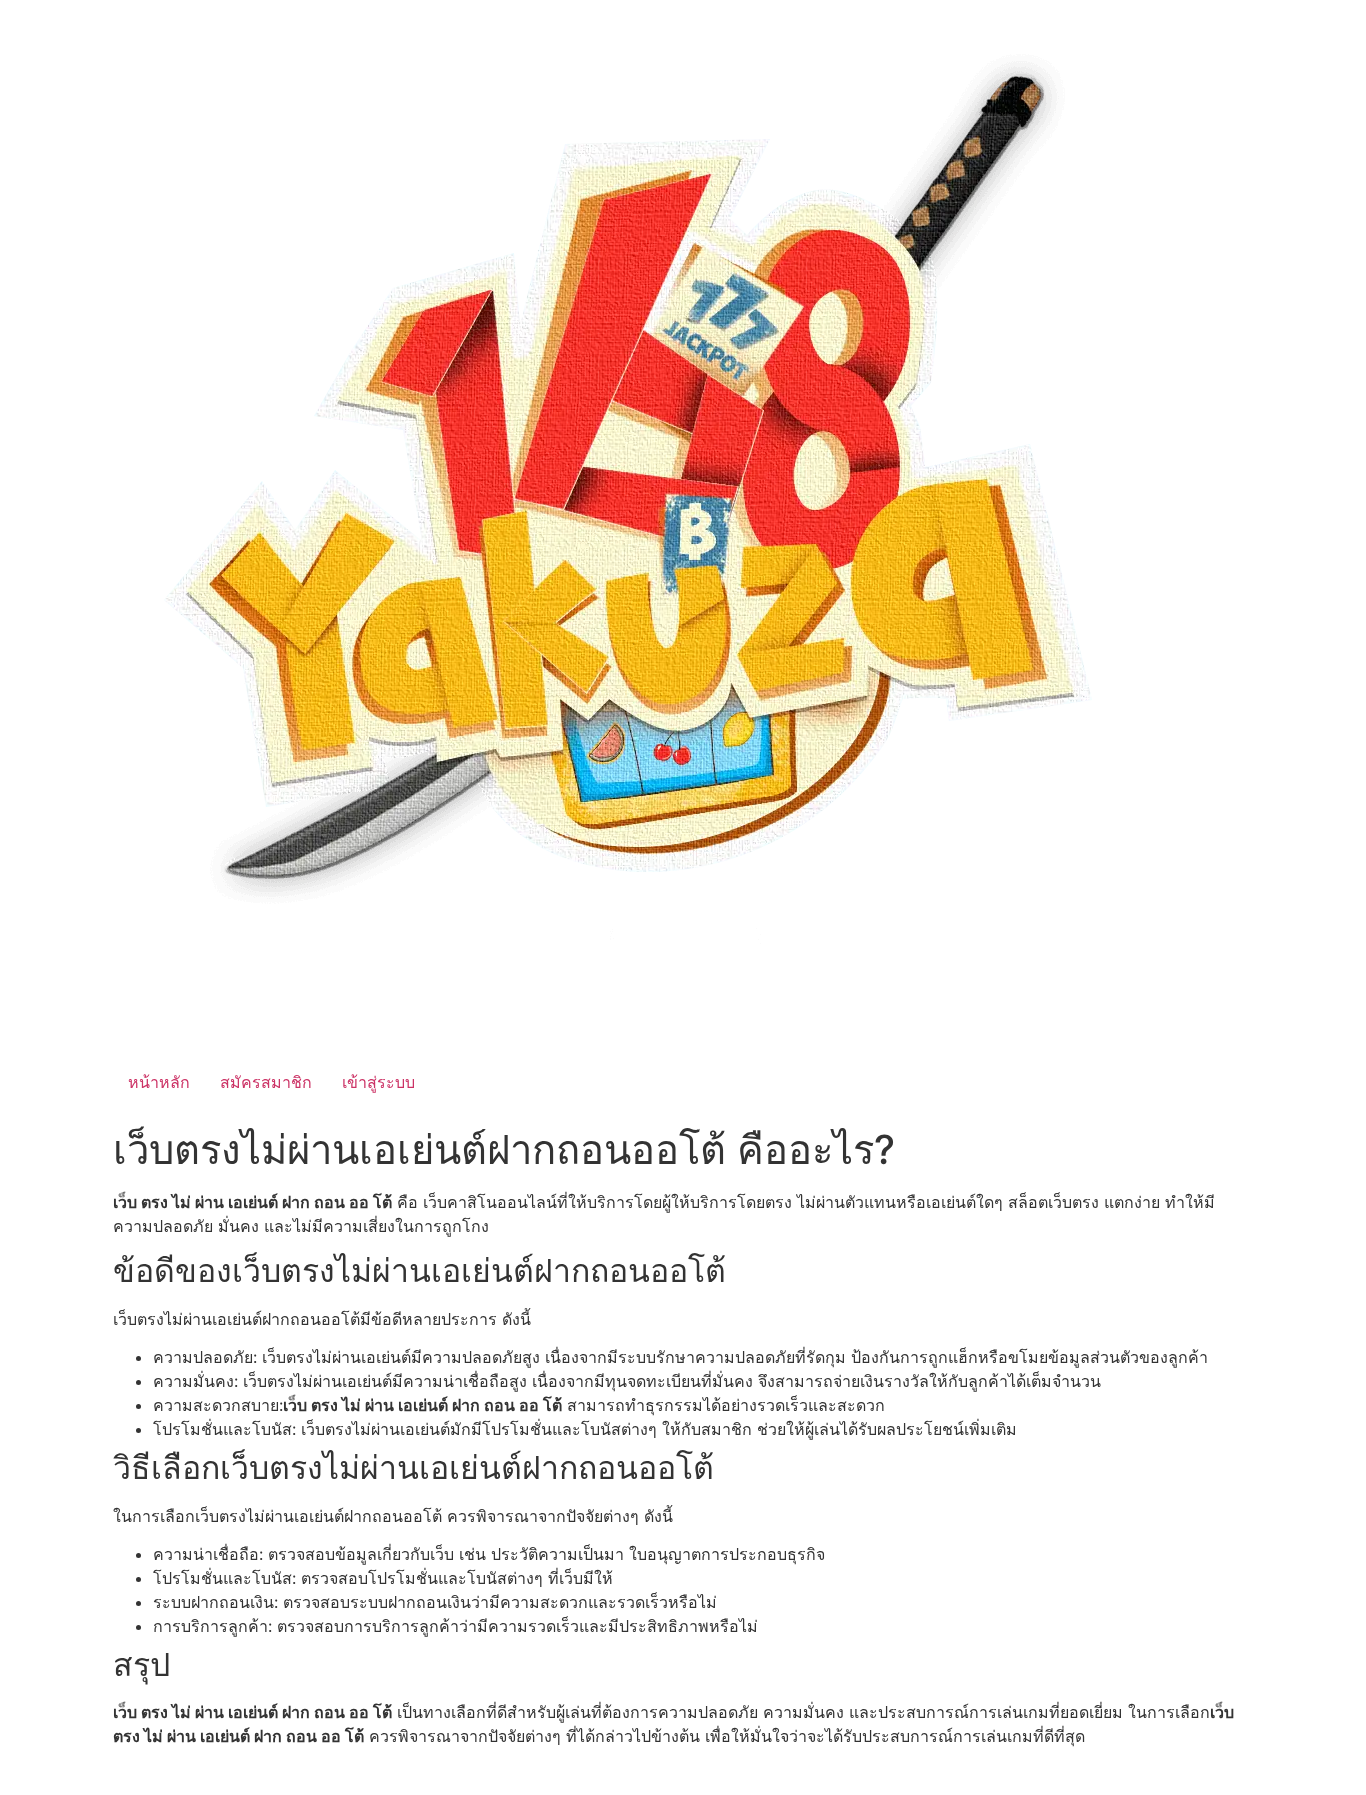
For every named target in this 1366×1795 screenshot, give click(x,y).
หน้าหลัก (159, 1082)
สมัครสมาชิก (266, 1082)
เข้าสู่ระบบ (378, 1082)
